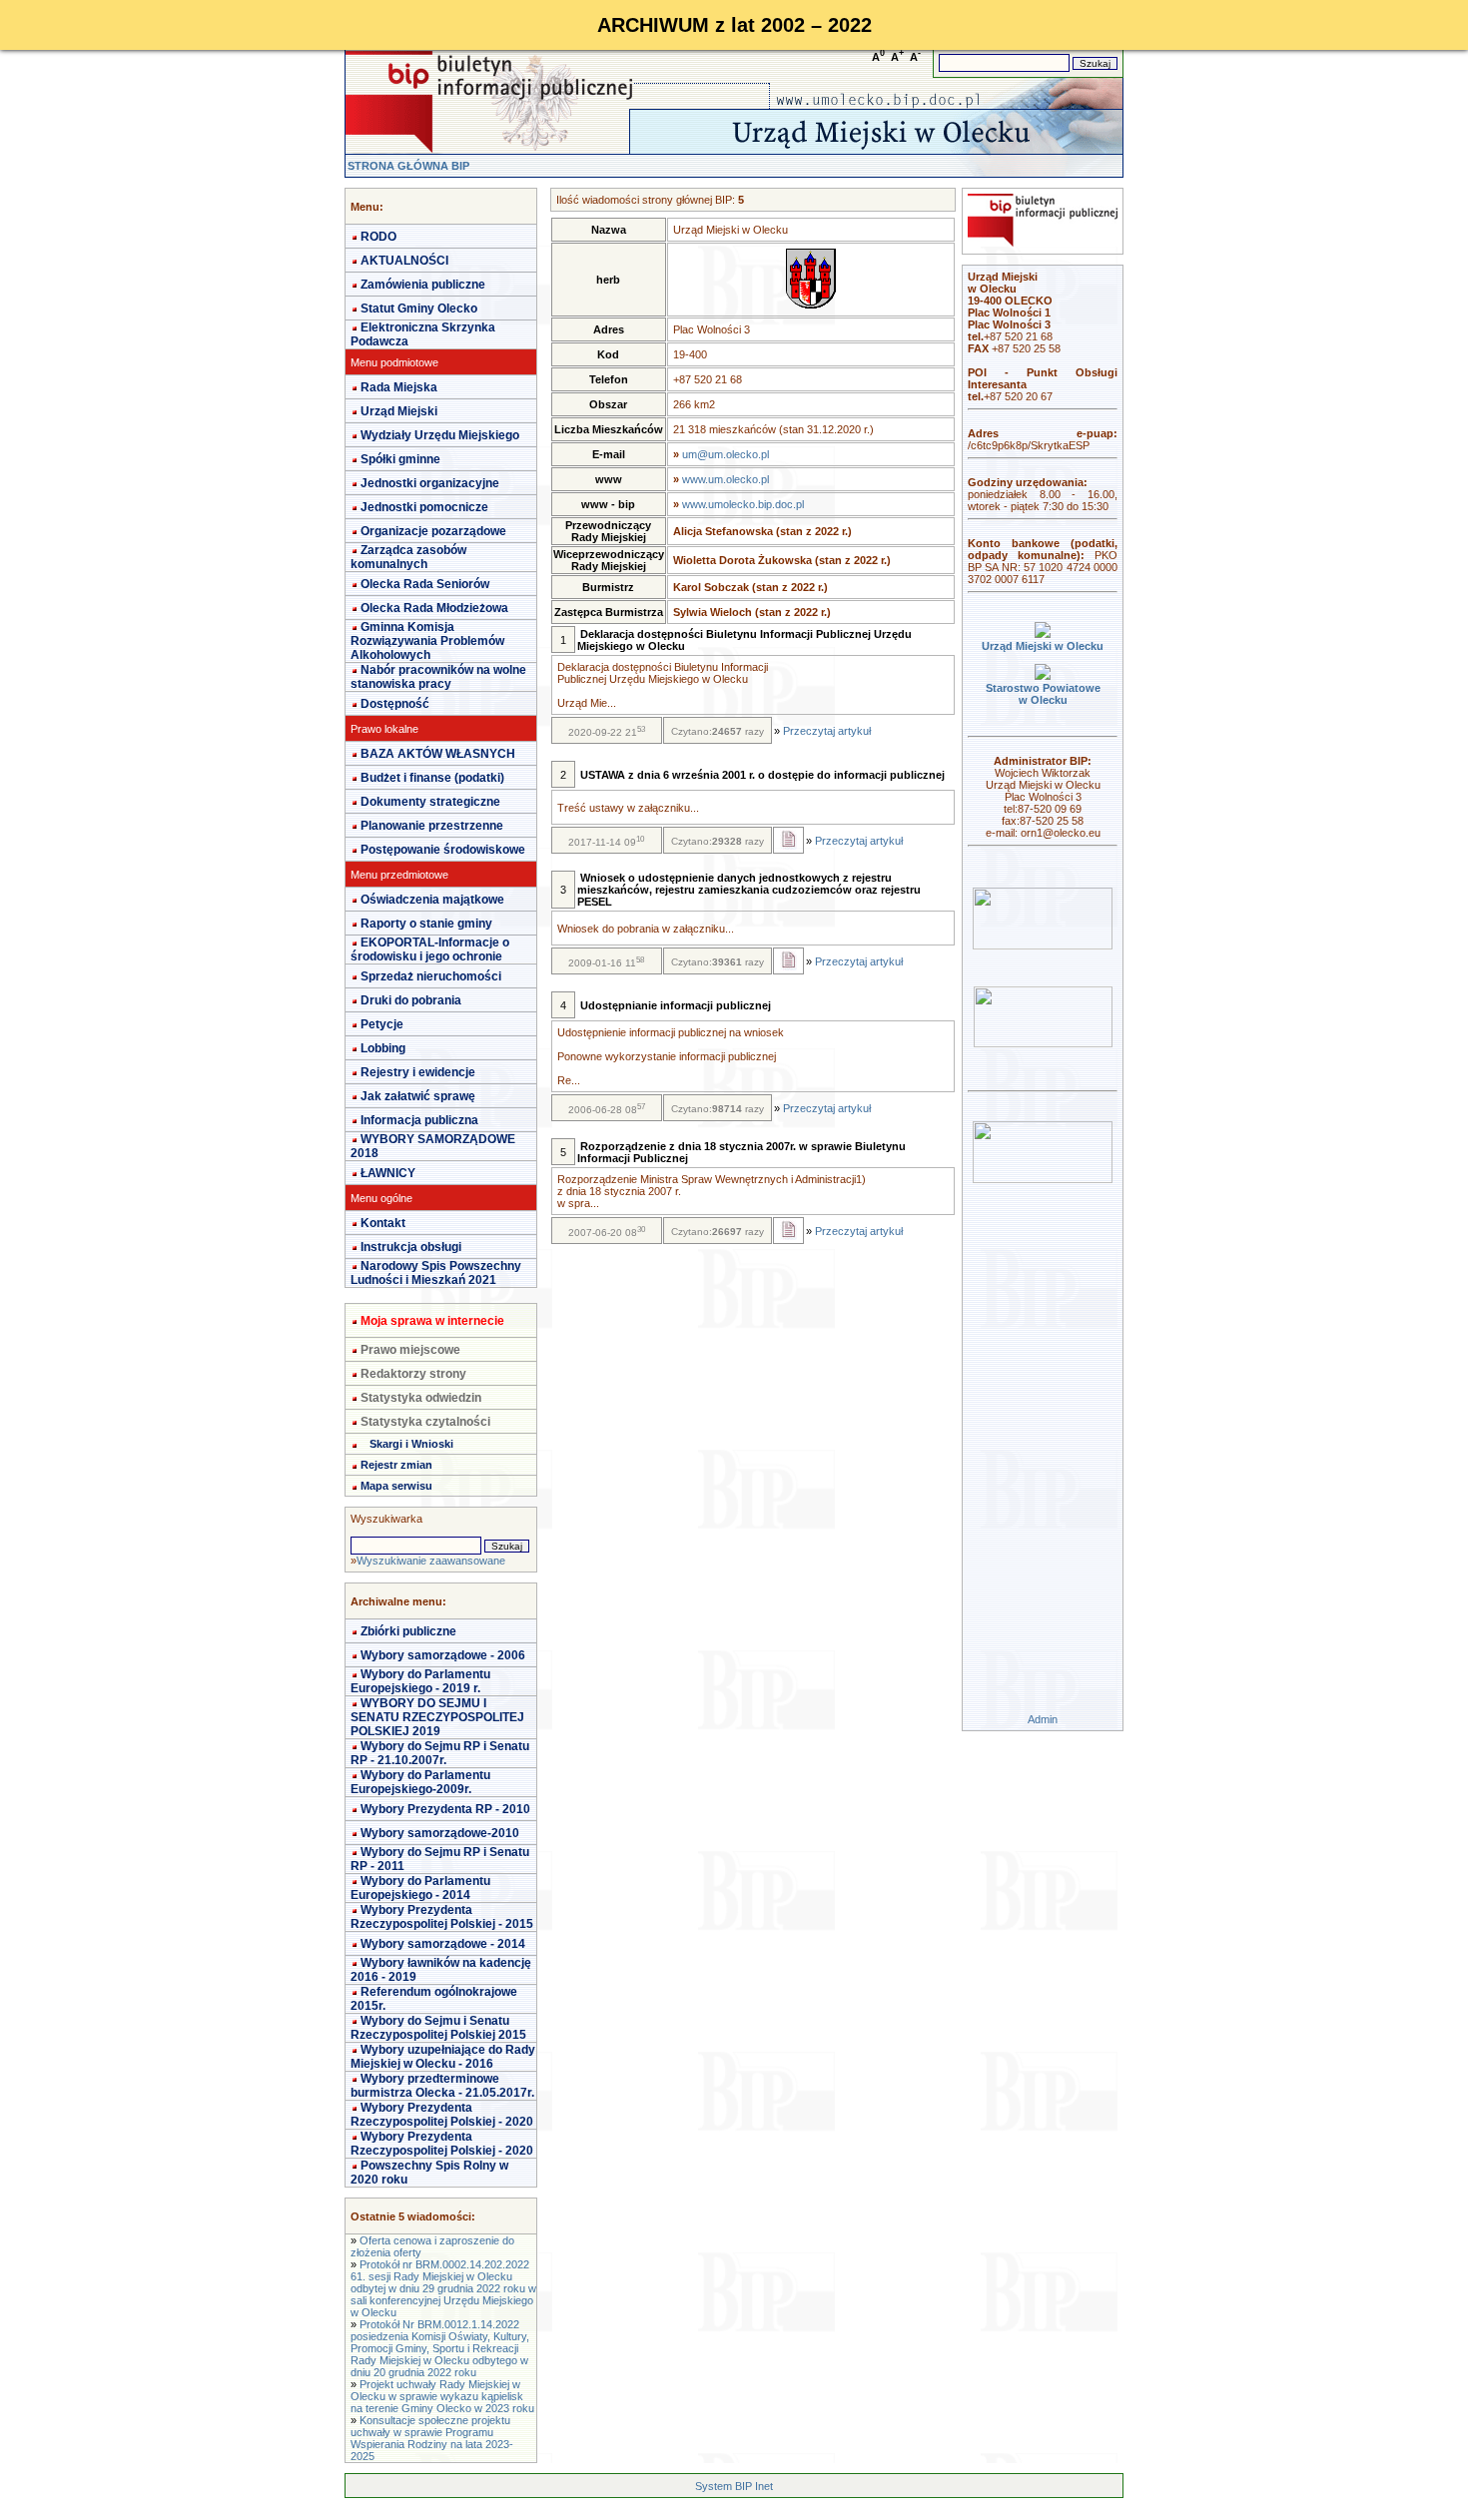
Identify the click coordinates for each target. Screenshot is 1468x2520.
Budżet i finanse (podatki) (432, 778)
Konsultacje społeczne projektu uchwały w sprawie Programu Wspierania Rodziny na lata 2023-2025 (432, 2438)
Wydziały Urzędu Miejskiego (440, 435)
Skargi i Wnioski (411, 1444)
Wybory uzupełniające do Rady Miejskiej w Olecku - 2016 (443, 2057)
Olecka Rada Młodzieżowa (434, 608)
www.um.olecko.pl (726, 479)
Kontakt (383, 1223)
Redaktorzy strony (413, 1374)
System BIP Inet (734, 2486)
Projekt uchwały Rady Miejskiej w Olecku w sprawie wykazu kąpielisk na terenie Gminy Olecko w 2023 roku (442, 2396)
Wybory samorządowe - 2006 (443, 1655)
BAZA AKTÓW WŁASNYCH (438, 754)
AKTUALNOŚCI (404, 261)
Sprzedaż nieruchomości (431, 976)
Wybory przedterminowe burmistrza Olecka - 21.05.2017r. (442, 2086)
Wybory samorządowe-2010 (440, 1833)
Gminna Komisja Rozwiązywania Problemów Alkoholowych (427, 641)
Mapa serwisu (396, 1486)
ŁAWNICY (388, 1173)
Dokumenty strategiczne (430, 802)
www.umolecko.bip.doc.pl (743, 504)
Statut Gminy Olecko (419, 309)
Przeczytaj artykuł (827, 731)
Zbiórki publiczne (408, 1631)
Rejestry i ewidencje (418, 1072)
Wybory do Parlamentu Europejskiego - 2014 (420, 1888)
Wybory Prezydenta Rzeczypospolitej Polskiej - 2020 (442, 2115)
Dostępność (395, 704)
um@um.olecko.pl (726, 454)
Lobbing (383, 1048)
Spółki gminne (400, 459)
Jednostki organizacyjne (430, 483)
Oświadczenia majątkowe (432, 900)
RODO (378, 237)
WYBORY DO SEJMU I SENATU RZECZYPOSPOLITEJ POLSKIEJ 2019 (437, 1717)
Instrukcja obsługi (411, 1247)
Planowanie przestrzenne (432, 826)
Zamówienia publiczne (423, 285)
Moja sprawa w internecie (432, 1321)
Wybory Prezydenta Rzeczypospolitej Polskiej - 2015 (442, 1917)
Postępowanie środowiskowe (443, 850)
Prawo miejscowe (410, 1350)
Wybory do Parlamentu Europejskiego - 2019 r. (420, 1681)
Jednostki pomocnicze (424, 507)
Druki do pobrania (411, 1000)
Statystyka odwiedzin (421, 1398)
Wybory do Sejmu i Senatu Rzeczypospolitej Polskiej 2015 (438, 2028)
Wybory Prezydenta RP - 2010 (445, 1809)
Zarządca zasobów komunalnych (408, 557)
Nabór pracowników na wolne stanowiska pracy (438, 677)
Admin (1043, 1719)
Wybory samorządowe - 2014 (443, 1944)
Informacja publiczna (419, 1120)
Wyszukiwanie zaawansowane (431, 1561)
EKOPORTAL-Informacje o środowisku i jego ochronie (430, 949)
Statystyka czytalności (425, 1422)
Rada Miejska (399, 387)
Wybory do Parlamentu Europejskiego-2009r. (420, 1782)
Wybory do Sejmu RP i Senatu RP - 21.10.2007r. (440, 1753)
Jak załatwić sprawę (418, 1096)
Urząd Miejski (399, 411)
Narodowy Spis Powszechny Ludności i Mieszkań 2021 (436, 1273)
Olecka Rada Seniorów (425, 584)
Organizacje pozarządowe (433, 531)
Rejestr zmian (396, 1465)
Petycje (382, 1024)
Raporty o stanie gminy (426, 924)
